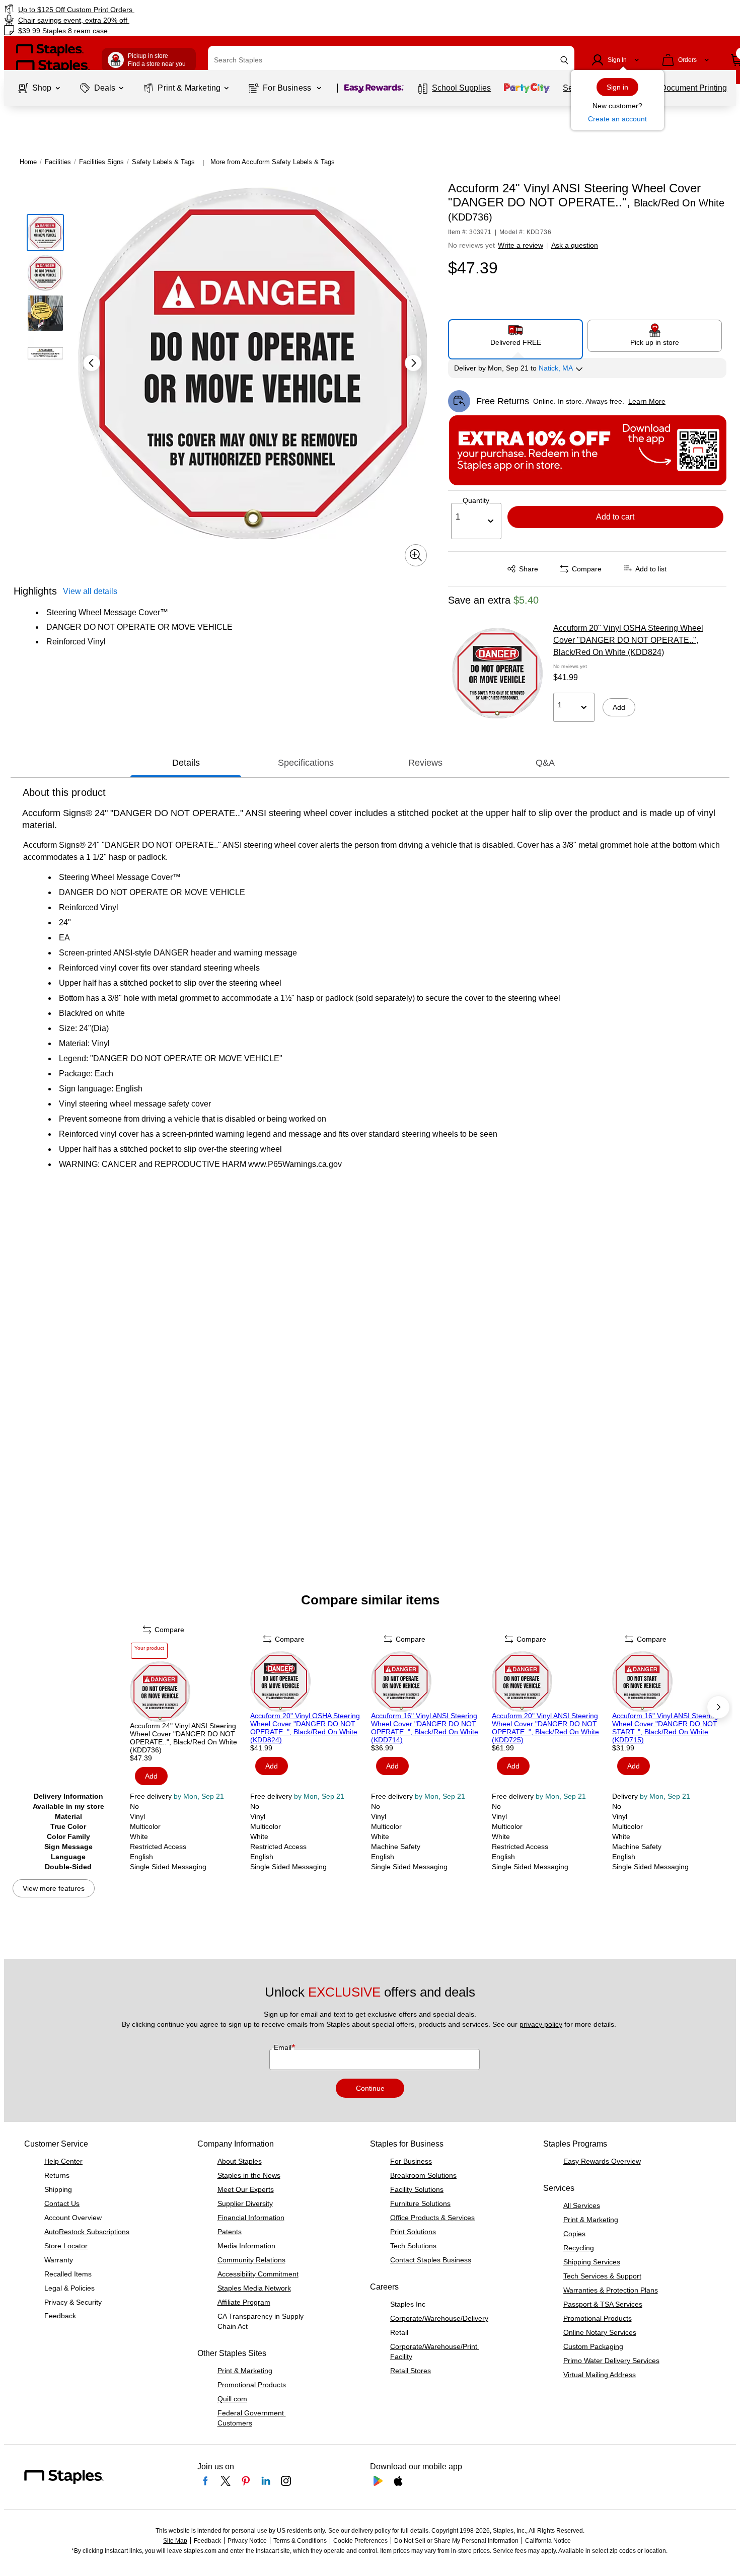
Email (284, 2047)
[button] (564, 60)
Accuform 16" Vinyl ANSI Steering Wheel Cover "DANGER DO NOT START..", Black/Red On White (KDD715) (665, 1728)
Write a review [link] (521, 245)
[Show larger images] (416, 555)
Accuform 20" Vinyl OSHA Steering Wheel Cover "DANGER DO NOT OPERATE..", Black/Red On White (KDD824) (628, 640)
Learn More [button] (647, 401)
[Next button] (413, 363)
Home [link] (28, 162)
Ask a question (575, 245)
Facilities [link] (58, 162)
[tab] (186, 763)
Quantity (476, 500)
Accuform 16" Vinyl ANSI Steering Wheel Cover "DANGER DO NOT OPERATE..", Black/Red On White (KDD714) (425, 1728)
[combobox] (391, 60)
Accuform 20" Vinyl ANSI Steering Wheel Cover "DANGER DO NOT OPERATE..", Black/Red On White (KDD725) (545, 1728)
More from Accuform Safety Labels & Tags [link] (273, 162)
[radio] (516, 335)
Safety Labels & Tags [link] (163, 162)
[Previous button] (92, 363)
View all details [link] (90, 591)
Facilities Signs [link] (101, 162)
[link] (126, 9)
